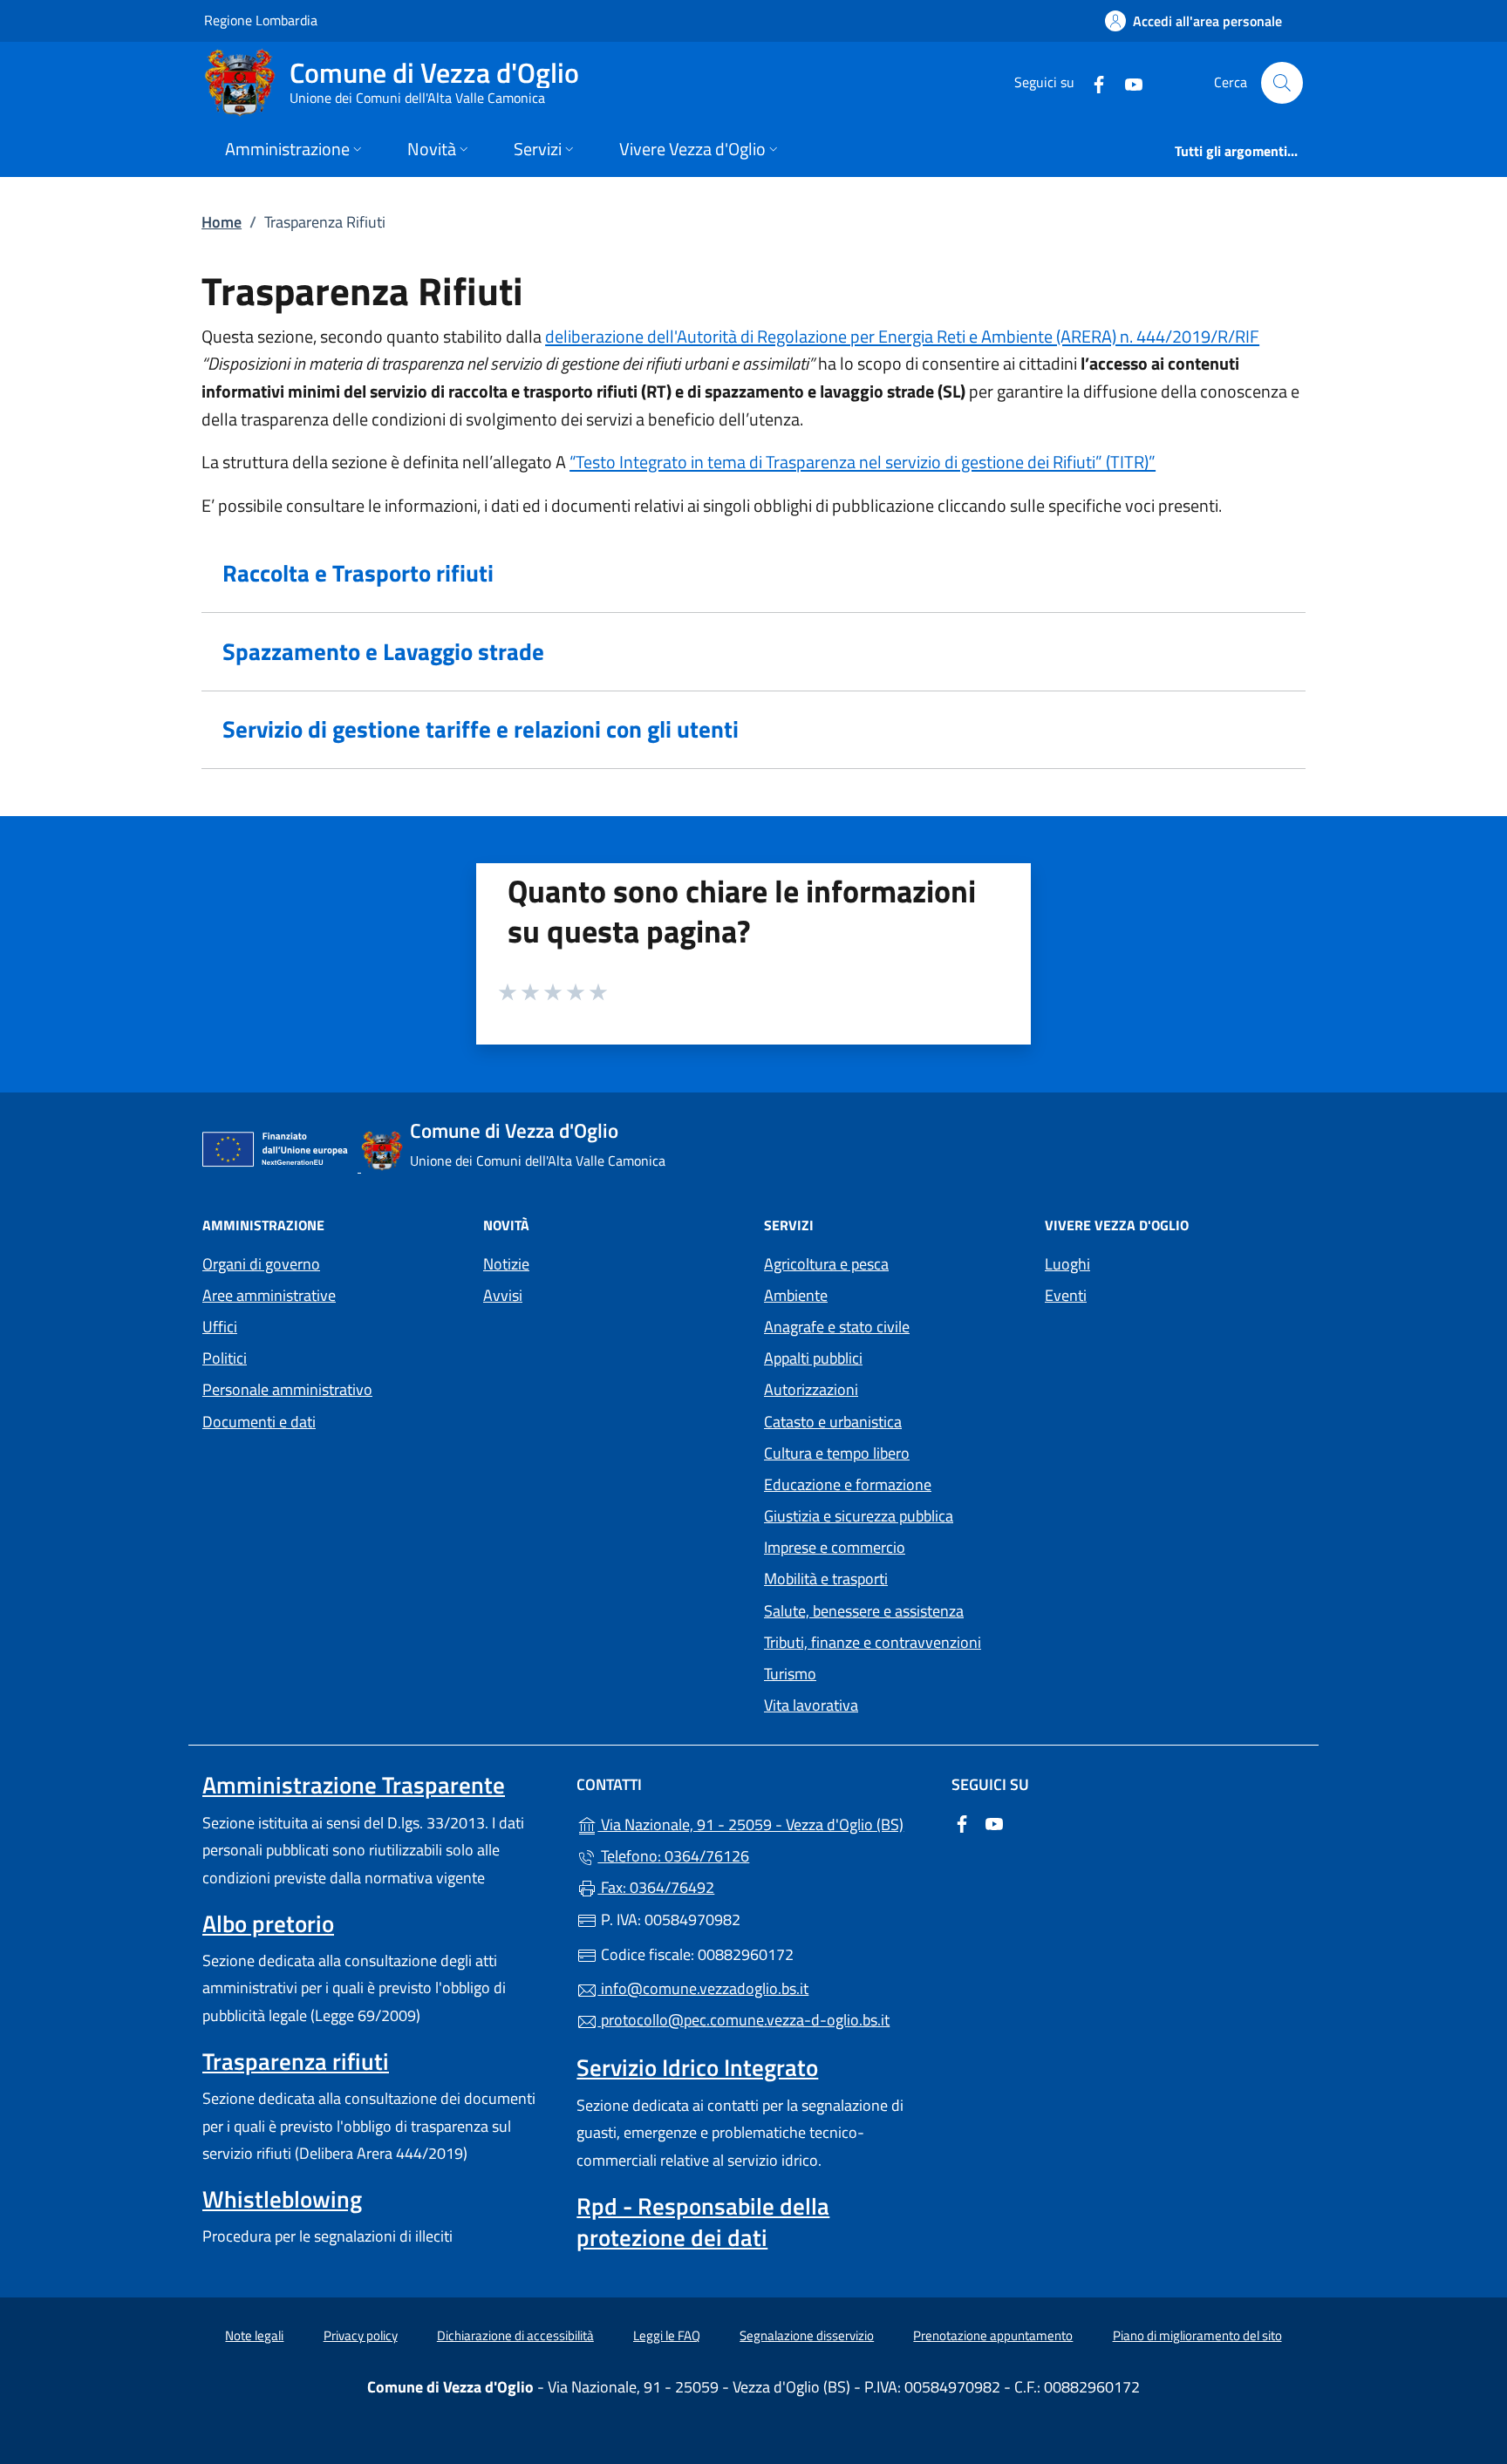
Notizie (506, 1264)
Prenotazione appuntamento (993, 2335)
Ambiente (796, 1295)
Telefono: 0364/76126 (673, 1856)
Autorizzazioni (811, 1389)
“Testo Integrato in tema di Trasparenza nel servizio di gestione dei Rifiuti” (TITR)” (863, 462)
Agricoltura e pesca (826, 1264)
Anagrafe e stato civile (837, 1327)
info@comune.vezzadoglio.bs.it (703, 1988)
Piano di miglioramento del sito (1197, 2335)
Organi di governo (261, 1264)
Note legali (254, 2335)
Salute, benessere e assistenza (864, 1611)
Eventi (1066, 1295)
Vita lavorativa (811, 1705)
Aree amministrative (269, 1295)
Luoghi (1067, 1264)
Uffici (220, 1327)
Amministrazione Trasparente (354, 1785)
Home (222, 222)
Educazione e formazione (848, 1484)
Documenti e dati (259, 1422)
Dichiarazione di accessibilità (515, 2335)
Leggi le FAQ (667, 2335)
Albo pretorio (268, 1923)
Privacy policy (361, 2335)
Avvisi (503, 1295)
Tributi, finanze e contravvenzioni (873, 1642)
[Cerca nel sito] (1282, 83)
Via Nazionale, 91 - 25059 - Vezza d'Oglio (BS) (764, 1823)
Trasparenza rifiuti (296, 2061)
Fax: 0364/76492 (656, 1887)
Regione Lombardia (261, 20)
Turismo (790, 1674)
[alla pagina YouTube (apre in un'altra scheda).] (1127, 82)
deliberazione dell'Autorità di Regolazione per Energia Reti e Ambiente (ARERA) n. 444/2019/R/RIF (902, 336)
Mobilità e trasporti (826, 1579)
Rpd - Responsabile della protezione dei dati (703, 2222)
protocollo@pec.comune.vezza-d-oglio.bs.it (743, 2020)
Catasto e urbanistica (833, 1422)
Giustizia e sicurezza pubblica (859, 1516)
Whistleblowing (282, 2199)
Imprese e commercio (835, 1547)
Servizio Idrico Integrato (697, 2067)
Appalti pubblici (813, 1358)
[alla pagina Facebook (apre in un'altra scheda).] (1092, 82)
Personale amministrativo (287, 1389)
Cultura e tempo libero (837, 1453)
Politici (225, 1358)
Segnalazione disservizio (807, 2335)
